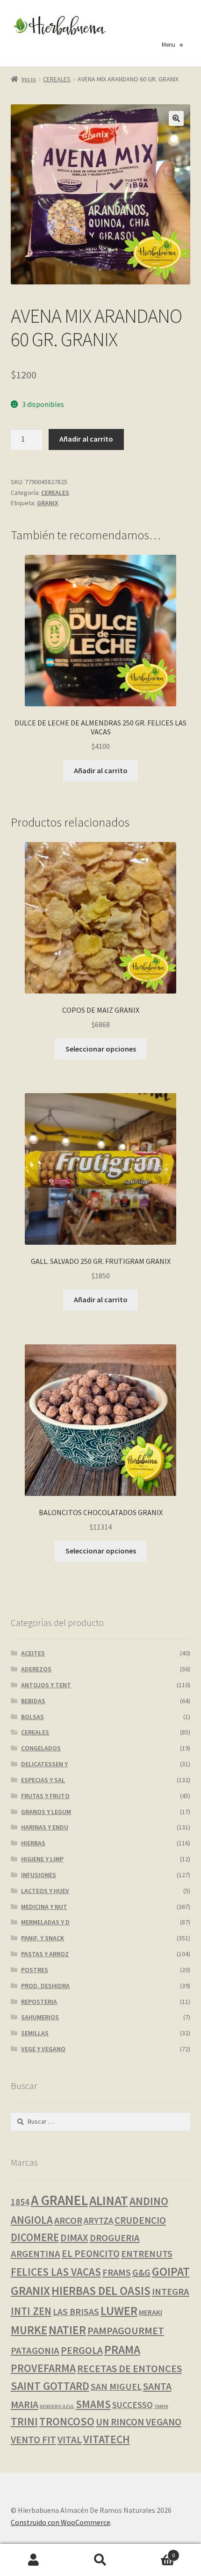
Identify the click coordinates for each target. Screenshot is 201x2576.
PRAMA (122, 2350)
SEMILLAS (35, 2033)
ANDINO (149, 2201)
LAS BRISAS (76, 2312)
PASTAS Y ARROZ (45, 1954)
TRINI (24, 2421)
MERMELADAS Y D (45, 1922)
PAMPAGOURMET (126, 2330)
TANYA (161, 2406)
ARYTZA (98, 2221)
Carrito (155, 2552)
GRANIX (48, 503)
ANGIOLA (32, 2220)
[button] (176, 118)
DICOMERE (35, 2237)
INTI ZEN (31, 2311)
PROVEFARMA (43, 2368)
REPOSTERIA (39, 2002)
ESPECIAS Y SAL (43, 1780)
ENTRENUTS (147, 2254)
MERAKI (151, 2312)
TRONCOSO (67, 2421)
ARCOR (68, 2220)
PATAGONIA (35, 2351)
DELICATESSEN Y (44, 1764)
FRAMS (117, 2272)
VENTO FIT (33, 2440)
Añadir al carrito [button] (101, 770)
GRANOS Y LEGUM (46, 1812)
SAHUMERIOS (40, 2017)
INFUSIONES (39, 1875)
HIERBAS (33, 1843)
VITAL (70, 2440)
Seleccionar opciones (101, 1049)
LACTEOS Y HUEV (45, 1891)
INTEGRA (171, 2292)
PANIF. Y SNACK (43, 1938)
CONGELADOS (41, 1748)
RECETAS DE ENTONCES (129, 2368)
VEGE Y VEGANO (43, 2049)
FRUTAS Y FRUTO (45, 1796)
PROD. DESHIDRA (45, 1986)
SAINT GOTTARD (50, 2386)
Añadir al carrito (86, 439)
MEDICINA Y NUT (44, 1907)
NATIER (67, 2330)
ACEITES (33, 1653)
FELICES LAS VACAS (56, 2272)
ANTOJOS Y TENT (46, 1685)
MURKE (29, 2330)
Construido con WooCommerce (61, 2522)
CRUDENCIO (140, 2220)
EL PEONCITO (91, 2253)
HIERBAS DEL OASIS (101, 2291)
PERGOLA (82, 2350)
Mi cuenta (33, 2560)
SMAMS (93, 2404)
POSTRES (35, 1970)
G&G (141, 2272)
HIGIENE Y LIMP (42, 1859)
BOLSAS (32, 1717)
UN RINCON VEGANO (139, 2422)
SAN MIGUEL (116, 2387)
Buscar (100, 2560)
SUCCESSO (133, 2405)
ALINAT (109, 2201)
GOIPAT (171, 2271)
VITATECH (107, 2439)
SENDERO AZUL (57, 2406)
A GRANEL (59, 2200)
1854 (20, 2202)
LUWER (119, 2311)
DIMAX (74, 2238)
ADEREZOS (36, 1669)
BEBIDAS (33, 1701)
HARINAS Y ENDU (45, 1827)
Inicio (29, 79)
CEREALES (57, 79)
